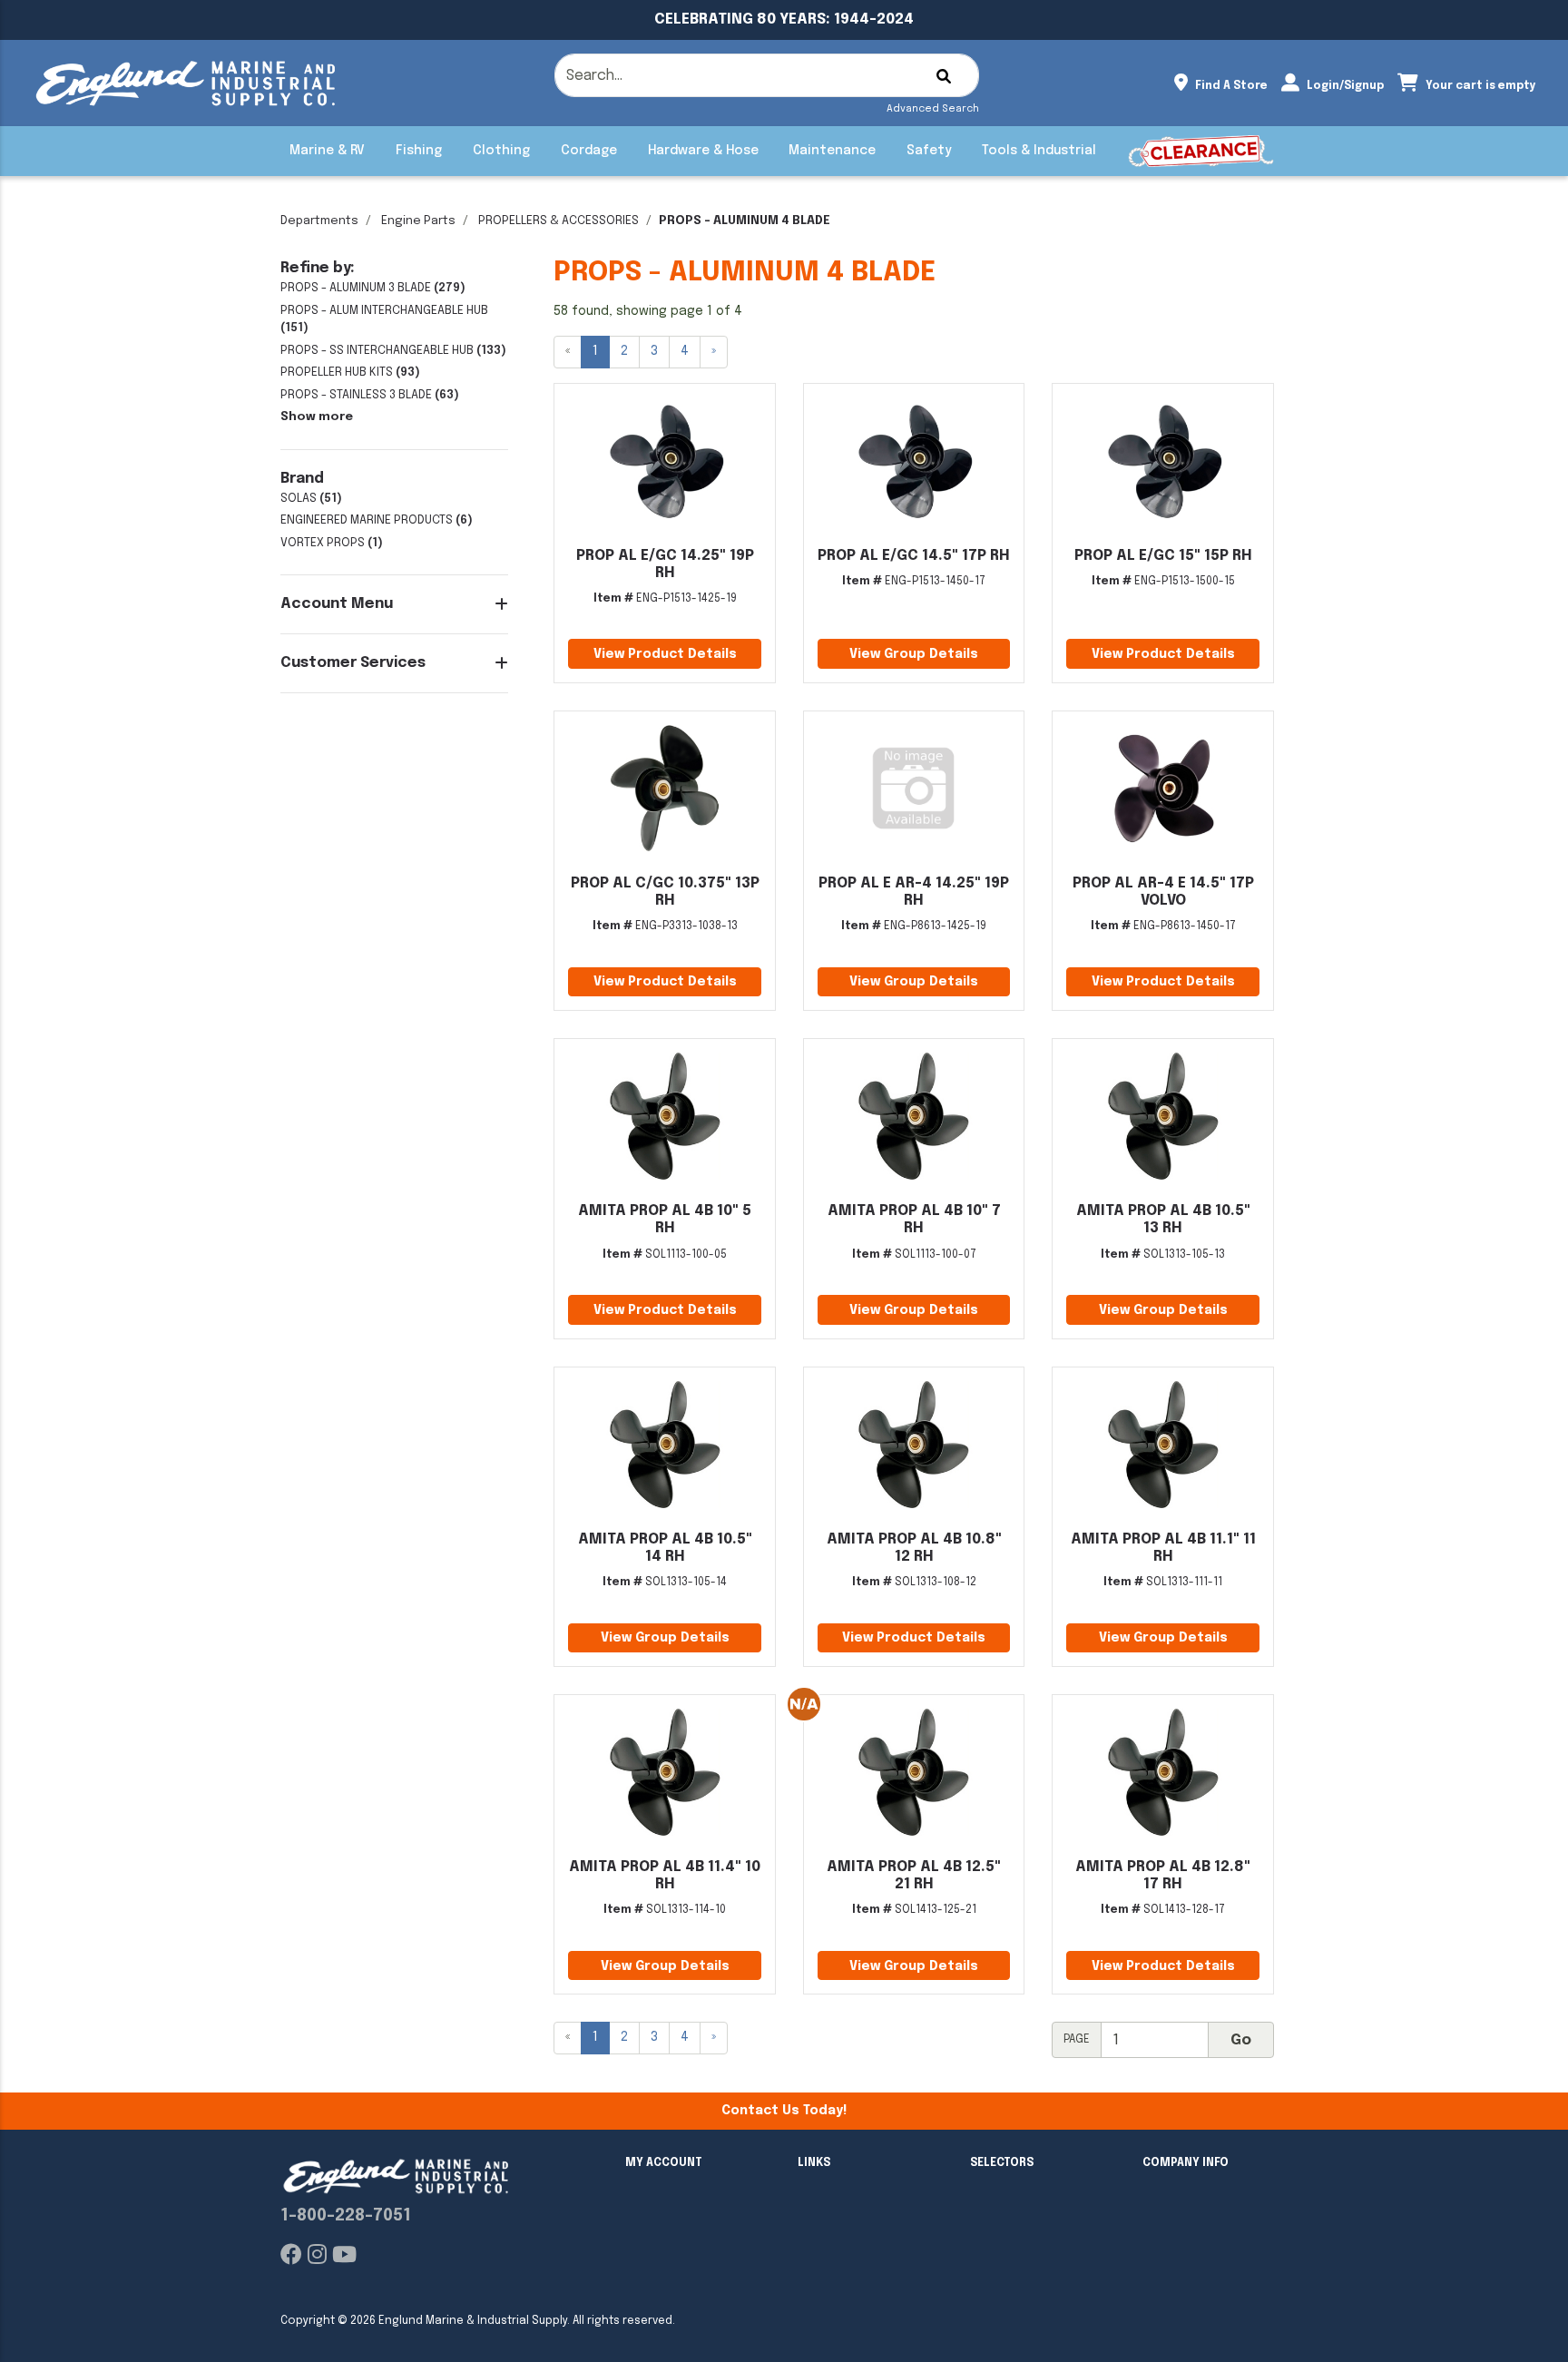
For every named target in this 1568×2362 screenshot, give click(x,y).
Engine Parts (418, 221)
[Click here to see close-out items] (1201, 151)
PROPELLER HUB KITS (337, 372)
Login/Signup (1344, 86)
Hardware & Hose (703, 151)
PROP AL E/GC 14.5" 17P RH (914, 556)
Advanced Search (933, 109)
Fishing (419, 151)
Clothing (501, 151)
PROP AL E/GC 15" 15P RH (1163, 556)
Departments (319, 221)
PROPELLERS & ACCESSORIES (559, 221)
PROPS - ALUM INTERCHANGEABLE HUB (384, 311)
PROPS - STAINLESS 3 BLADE (356, 395)
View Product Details (665, 654)
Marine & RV (327, 151)
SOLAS (299, 499)
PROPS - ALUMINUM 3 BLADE (356, 288)
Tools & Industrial (1039, 151)
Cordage (589, 151)
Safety (929, 151)
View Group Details (914, 654)
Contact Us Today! (784, 2111)
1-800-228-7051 (346, 2216)
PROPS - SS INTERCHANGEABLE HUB (377, 351)
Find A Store (1230, 86)
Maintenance (832, 151)
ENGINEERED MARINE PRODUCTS (367, 520)
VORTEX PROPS (323, 543)
